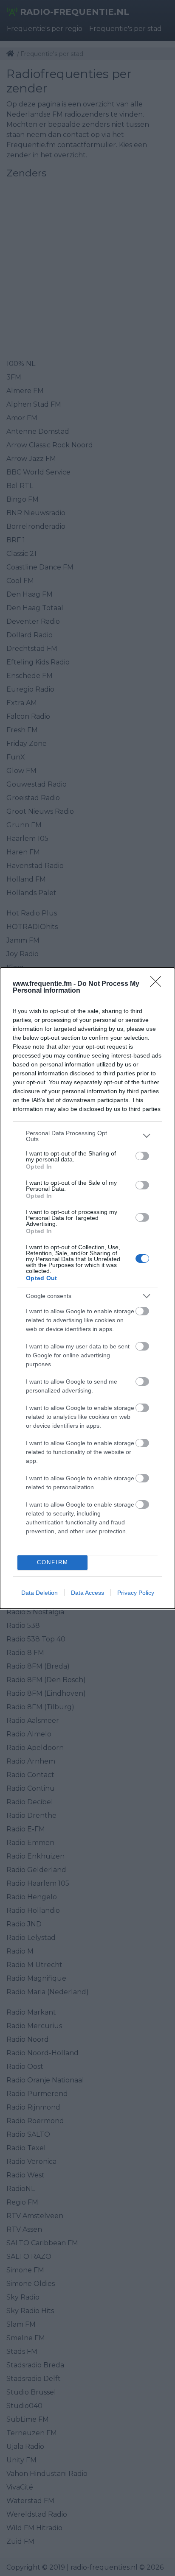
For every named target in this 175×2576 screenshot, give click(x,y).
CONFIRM (53, 1562)
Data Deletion (40, 1593)
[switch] (142, 1156)
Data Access (87, 1593)
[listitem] (87, 1136)
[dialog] (87, 1288)
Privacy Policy (136, 1593)
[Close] (158, 984)
